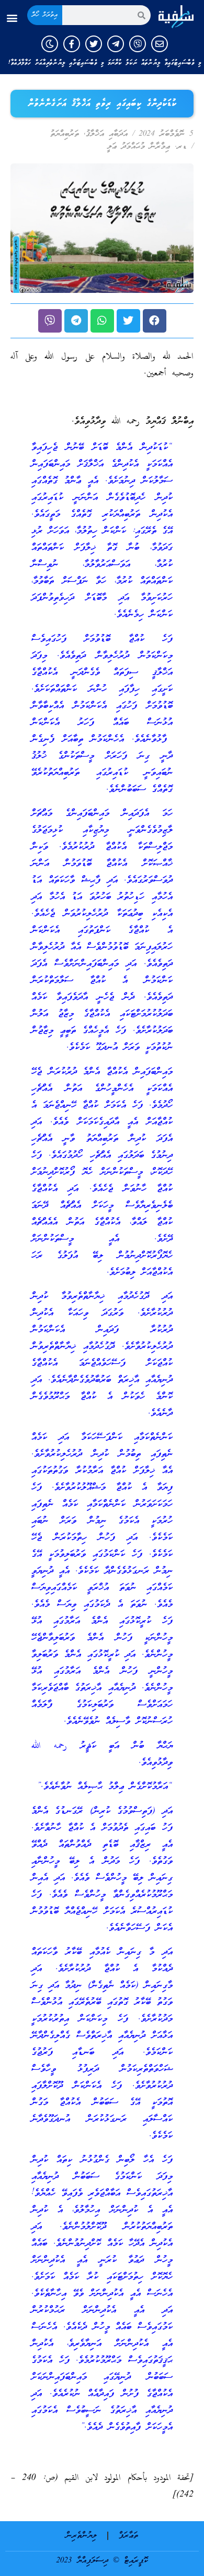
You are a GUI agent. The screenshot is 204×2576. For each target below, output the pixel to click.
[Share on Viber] (50, 321)
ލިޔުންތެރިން (81, 2536)
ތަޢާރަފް (128, 2536)
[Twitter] (94, 44)
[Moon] (50, 44)
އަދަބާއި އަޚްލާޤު (107, 134)
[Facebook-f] (72, 44)
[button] (12, 18)
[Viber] (138, 44)
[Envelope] (160, 44)
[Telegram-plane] (116, 44)
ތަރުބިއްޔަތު (65, 134)
